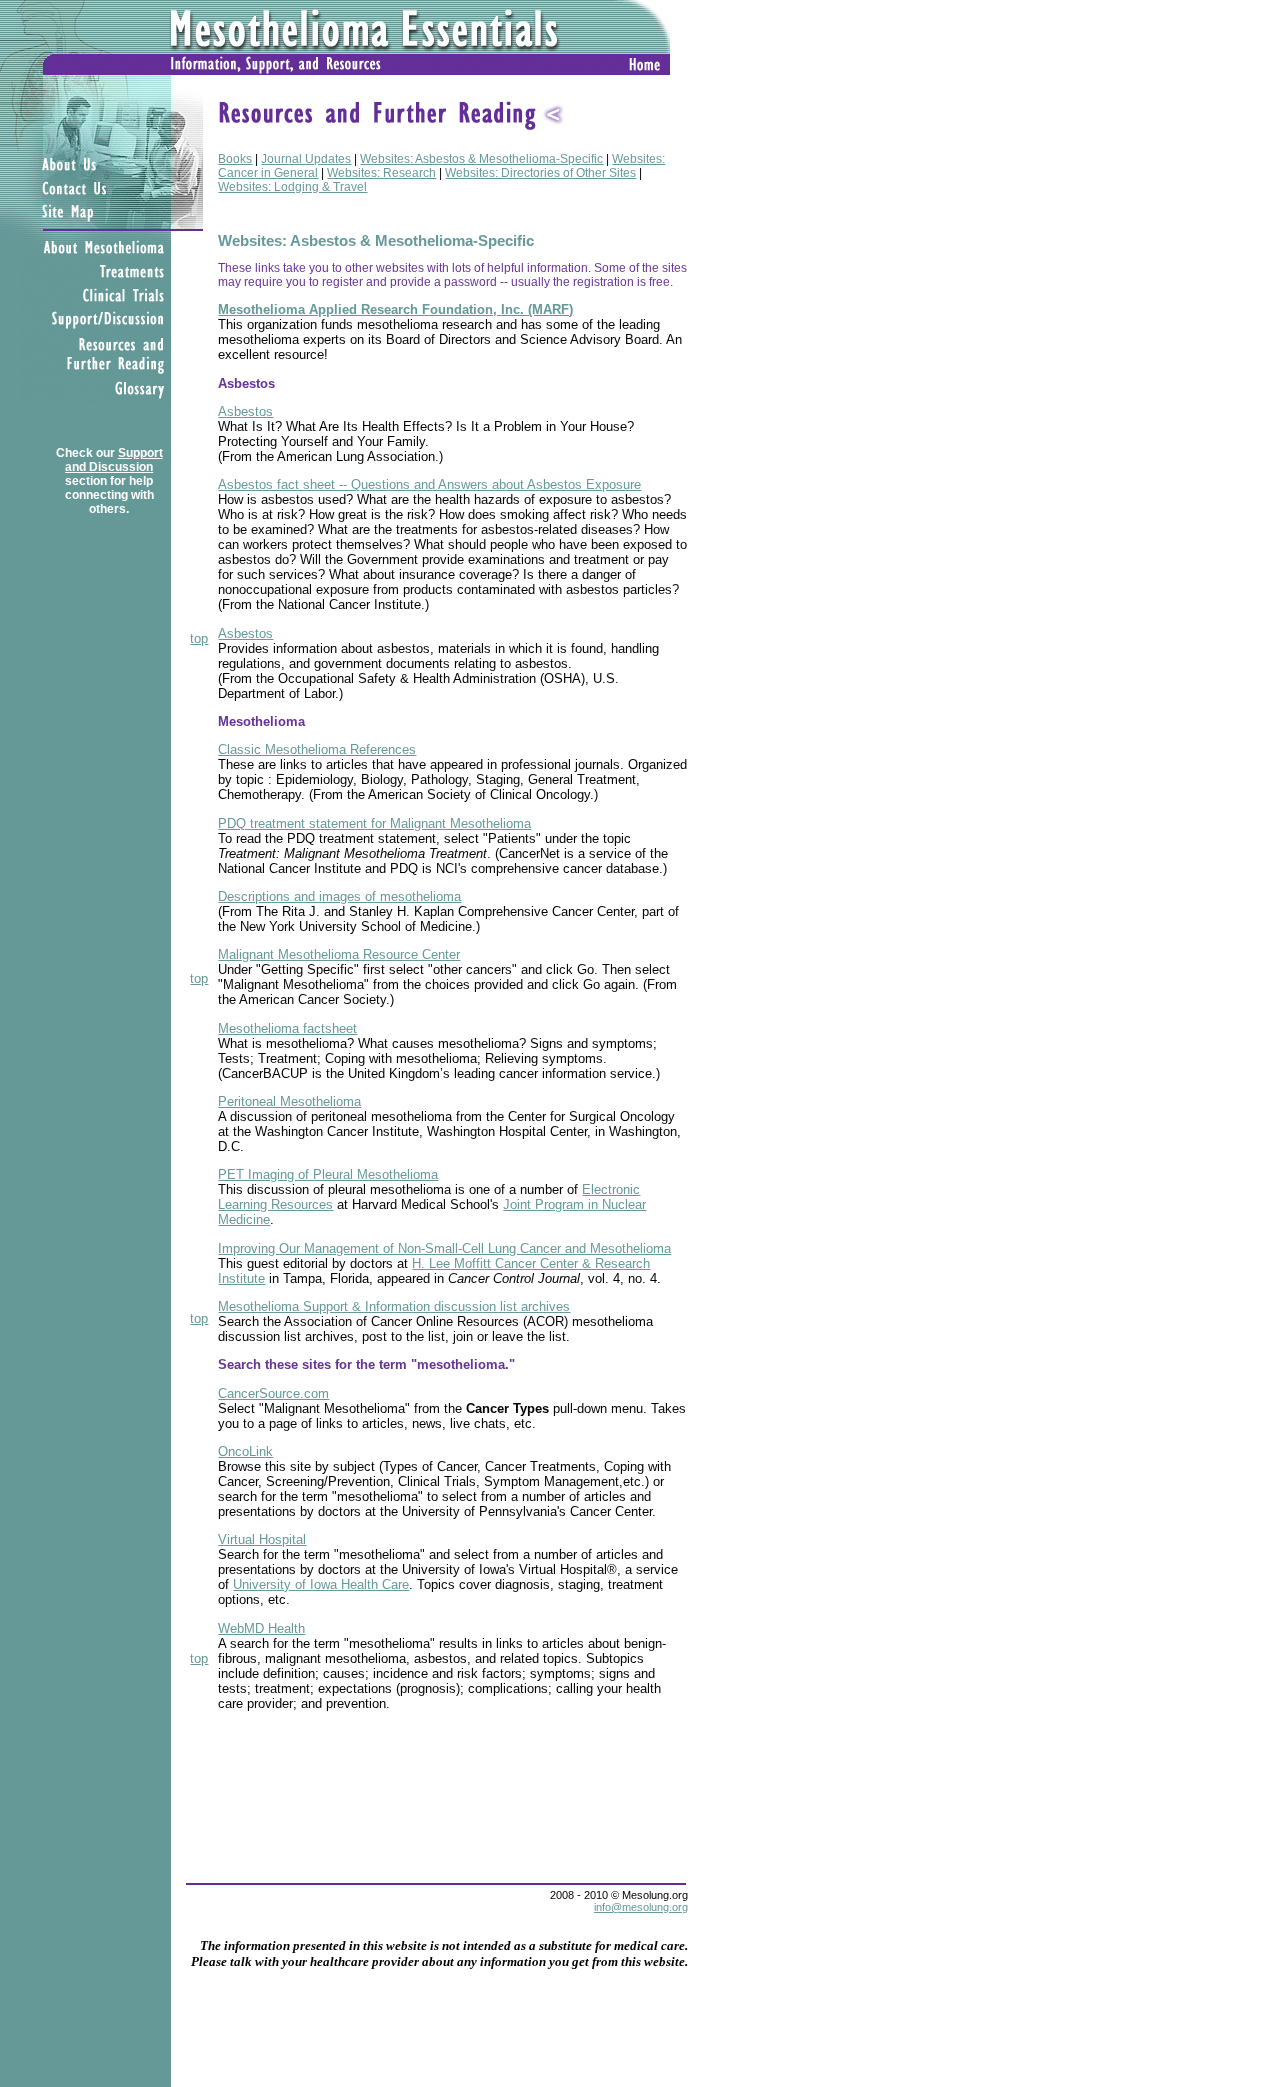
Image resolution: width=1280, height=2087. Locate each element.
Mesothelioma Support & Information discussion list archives (394, 1306)
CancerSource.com (273, 1393)
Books (235, 159)
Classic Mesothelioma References (317, 749)
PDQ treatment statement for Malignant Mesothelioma (374, 823)
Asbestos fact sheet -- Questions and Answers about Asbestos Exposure (429, 484)
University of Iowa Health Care (321, 1584)
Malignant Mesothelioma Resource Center (339, 954)
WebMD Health (261, 1628)
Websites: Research (381, 173)
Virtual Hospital (262, 1539)
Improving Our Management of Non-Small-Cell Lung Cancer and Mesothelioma (444, 1248)
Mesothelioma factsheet (287, 1028)
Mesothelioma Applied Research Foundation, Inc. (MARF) (395, 309)
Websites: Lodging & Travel (292, 187)
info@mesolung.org (641, 1907)
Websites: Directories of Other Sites (540, 173)
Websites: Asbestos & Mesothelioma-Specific (481, 159)
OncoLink (245, 1451)
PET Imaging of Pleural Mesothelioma (328, 1174)
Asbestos (245, 411)
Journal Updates (306, 159)
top (199, 638)
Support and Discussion (114, 460)
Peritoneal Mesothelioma (289, 1101)
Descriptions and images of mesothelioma (339, 896)
